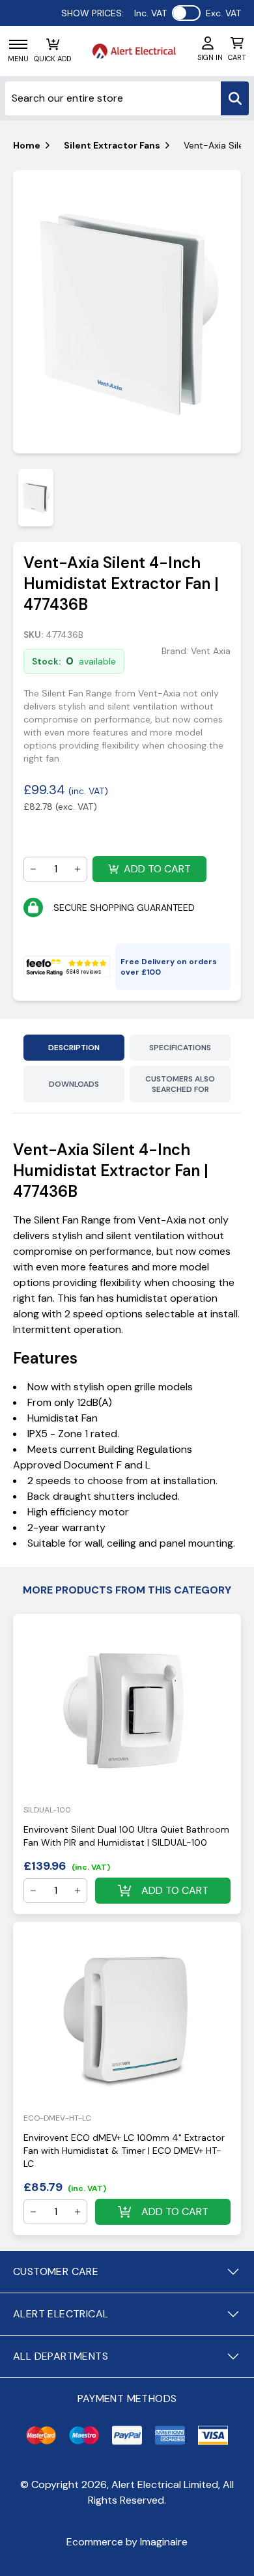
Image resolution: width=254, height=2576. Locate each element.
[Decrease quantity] (33, 869)
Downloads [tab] (74, 1084)
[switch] (186, 13)
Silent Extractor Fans (112, 145)
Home (27, 145)
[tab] (36, 497)
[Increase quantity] (78, 869)
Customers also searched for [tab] (180, 1084)
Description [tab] (74, 1048)
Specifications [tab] (180, 1048)
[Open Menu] (18, 44)
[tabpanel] (127, 312)
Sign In (210, 57)
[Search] (235, 98)
